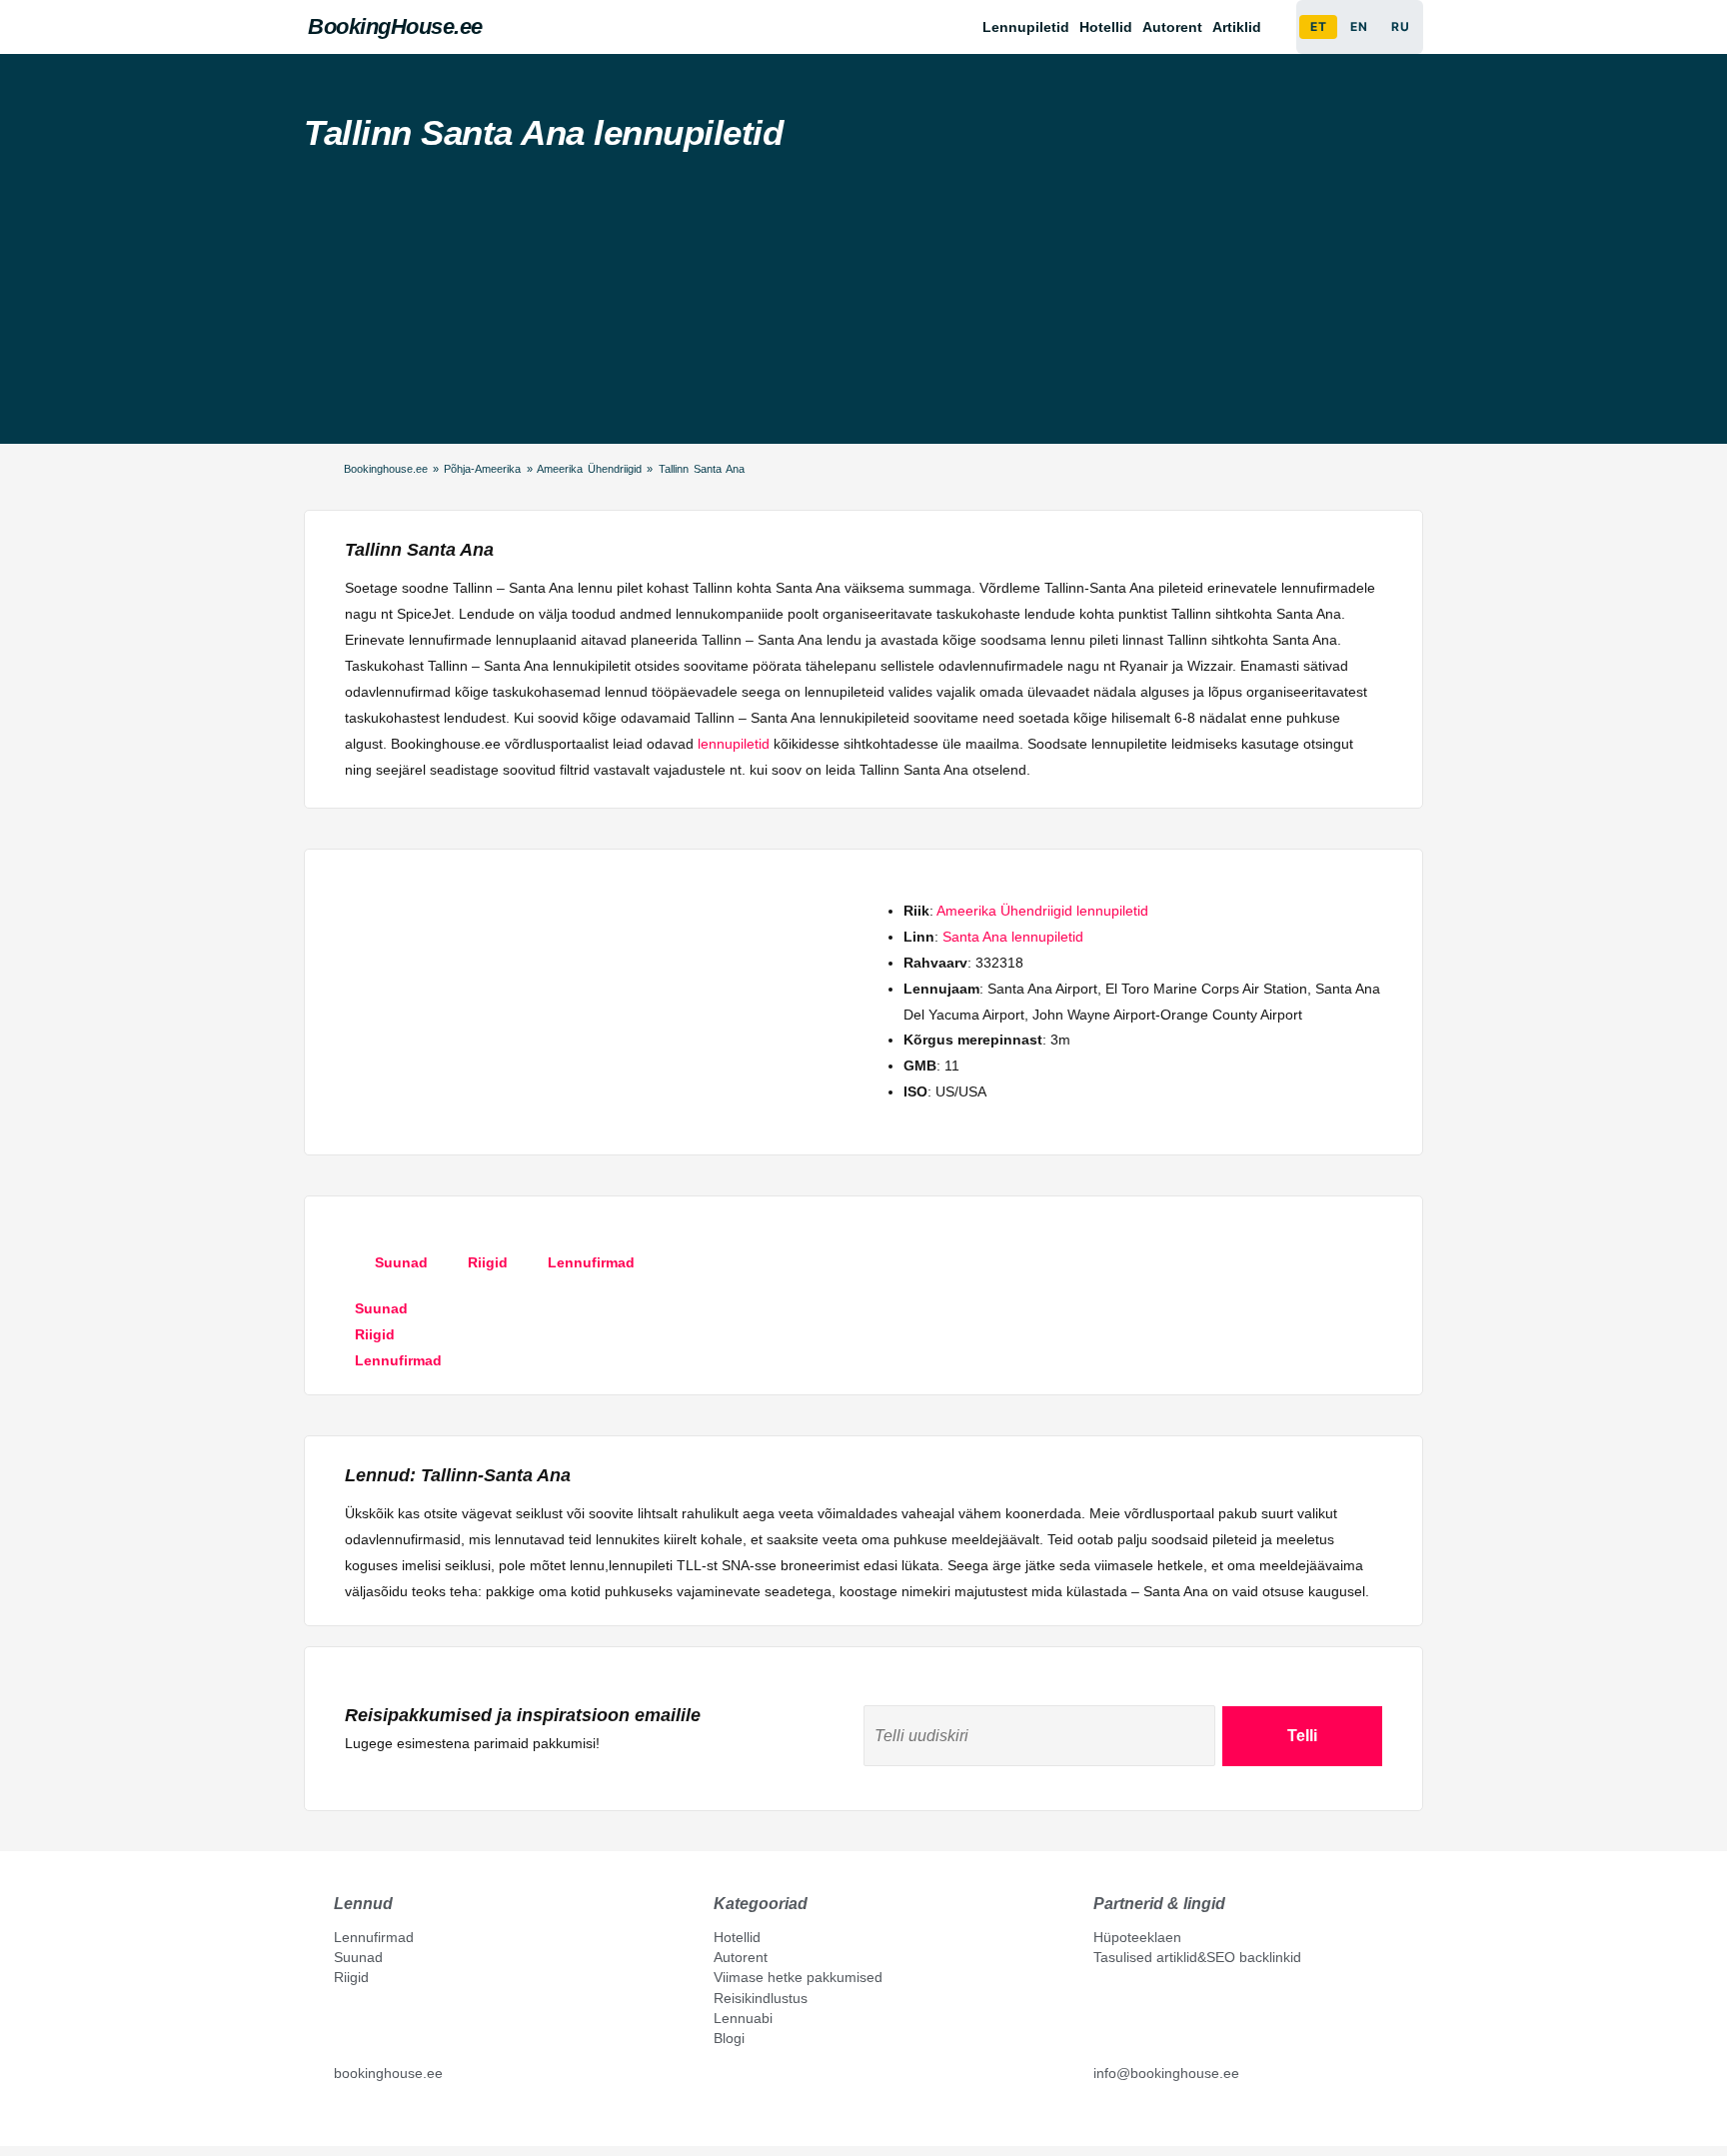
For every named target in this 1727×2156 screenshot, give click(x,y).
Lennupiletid (1026, 27)
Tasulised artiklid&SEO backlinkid (1197, 1957)
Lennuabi (743, 2018)
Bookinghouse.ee (386, 469)
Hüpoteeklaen (1137, 1937)
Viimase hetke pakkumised (798, 1977)
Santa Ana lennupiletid (1013, 937)
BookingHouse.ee (395, 26)
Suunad (358, 1957)
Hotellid (1106, 27)
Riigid (351, 1977)
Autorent (1172, 27)
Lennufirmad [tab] (591, 1262)
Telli (1302, 1736)
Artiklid (1237, 27)
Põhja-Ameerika (482, 469)
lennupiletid (734, 744)
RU (1400, 26)
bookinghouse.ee (388, 2073)
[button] (1242, 27)
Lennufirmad (374, 1937)
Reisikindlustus (761, 1998)
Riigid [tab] (488, 1262)
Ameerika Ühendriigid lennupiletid (1042, 911)
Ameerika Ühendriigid (589, 469)
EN (1359, 26)
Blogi (729, 2038)
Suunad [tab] (401, 1262)
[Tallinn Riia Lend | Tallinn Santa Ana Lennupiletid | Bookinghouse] (342, 2118)
